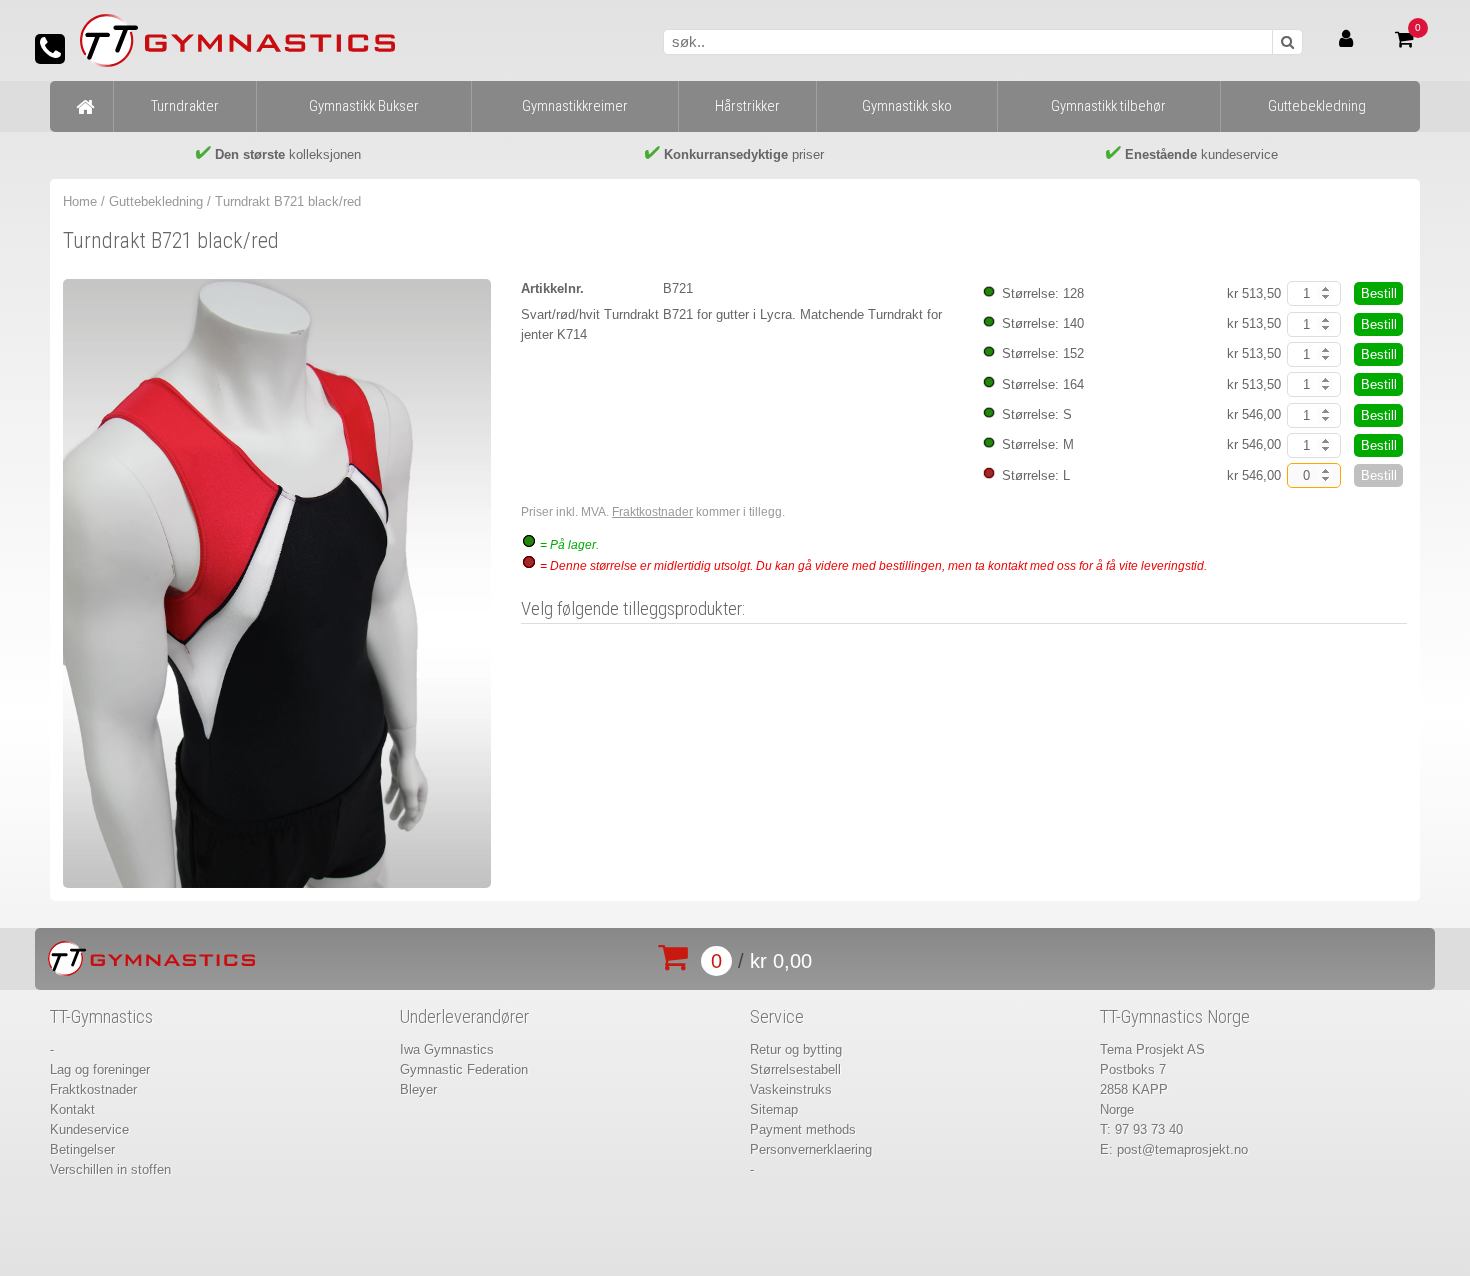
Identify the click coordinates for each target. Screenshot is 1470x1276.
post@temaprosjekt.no (1182, 1149)
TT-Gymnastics (101, 1017)
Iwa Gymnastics (447, 1049)
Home (80, 201)
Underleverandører (464, 1017)
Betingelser (82, 1149)
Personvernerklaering (811, 1149)
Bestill (1379, 293)
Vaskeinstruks (791, 1089)
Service (777, 1017)
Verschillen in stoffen (110, 1169)
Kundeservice (89, 1129)
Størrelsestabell (795, 1069)
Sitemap (774, 1109)
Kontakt (72, 1109)
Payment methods (803, 1129)
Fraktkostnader (652, 512)
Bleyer (418, 1089)
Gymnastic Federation (464, 1069)
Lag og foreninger (100, 1069)
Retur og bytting (796, 1049)
